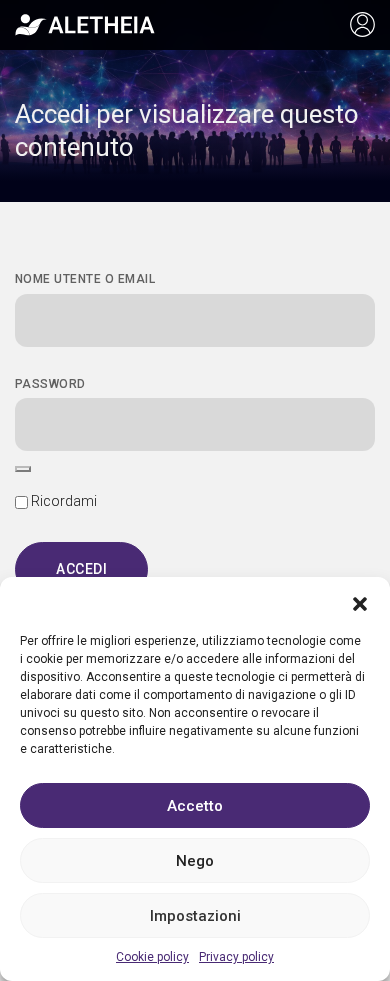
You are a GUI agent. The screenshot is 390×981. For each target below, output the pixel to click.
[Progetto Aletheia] (85, 25)
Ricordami (62, 501)
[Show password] (23, 469)
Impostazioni (195, 916)
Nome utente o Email (85, 279)
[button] (360, 602)
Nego (195, 861)
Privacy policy (236, 957)
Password (50, 384)
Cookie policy (152, 957)
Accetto (195, 806)
